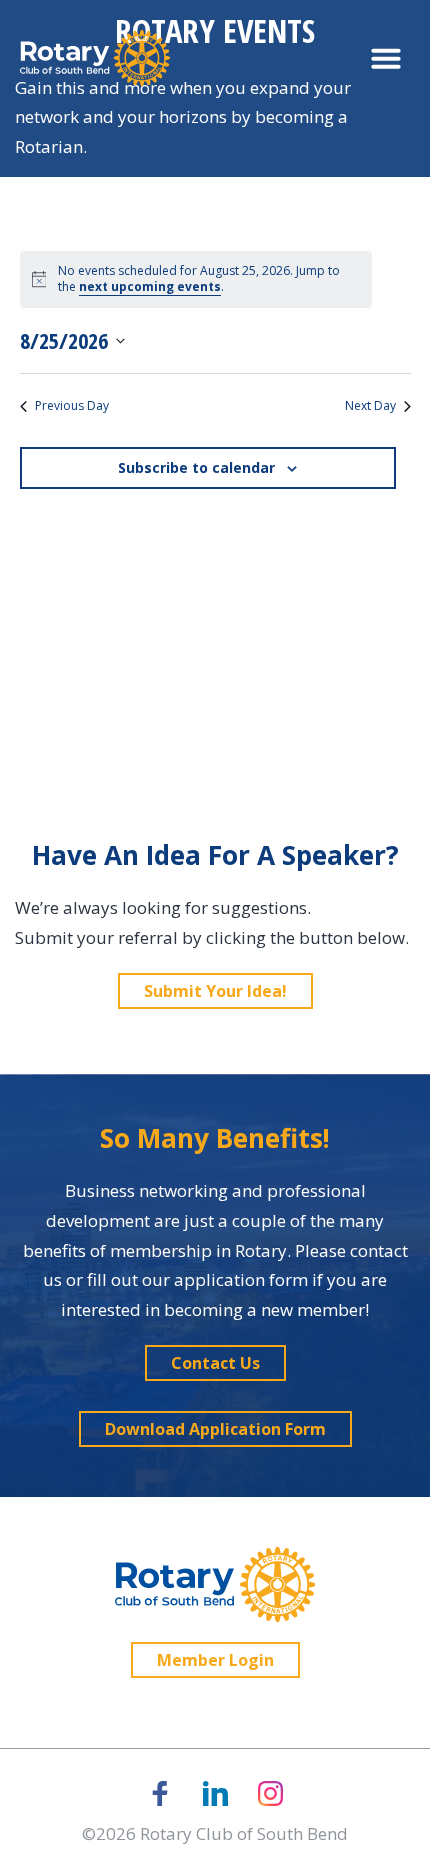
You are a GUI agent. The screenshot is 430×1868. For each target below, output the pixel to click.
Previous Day (72, 406)
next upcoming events (150, 286)
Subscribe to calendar (196, 467)
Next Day (370, 406)
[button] (386, 58)
